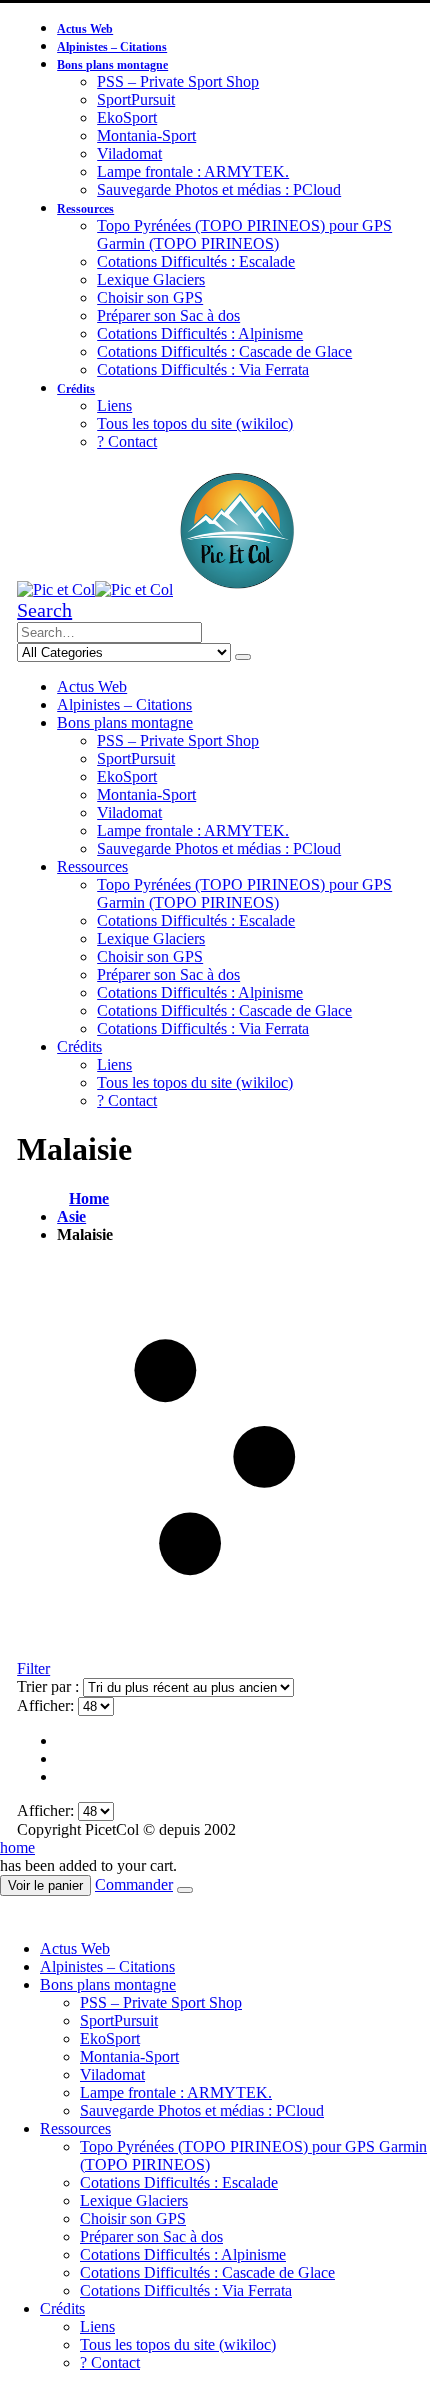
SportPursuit (136, 99)
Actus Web (85, 29)
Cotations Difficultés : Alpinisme (200, 333)
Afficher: (47, 1705)
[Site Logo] (159, 589)
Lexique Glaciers (151, 279)
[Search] (243, 657)
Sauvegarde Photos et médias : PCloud (219, 189)
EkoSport (127, 117)
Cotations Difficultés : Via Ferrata (203, 369)
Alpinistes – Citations (112, 47)
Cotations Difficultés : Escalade (196, 261)
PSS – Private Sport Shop (178, 81)
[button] (44, 610)
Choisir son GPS (150, 297)
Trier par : (50, 1686)
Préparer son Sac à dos (168, 315)
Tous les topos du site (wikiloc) (195, 423)
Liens (114, 405)
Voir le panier (45, 1885)
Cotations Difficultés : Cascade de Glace (224, 351)
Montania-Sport (146, 135)
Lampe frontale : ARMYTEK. (193, 171)
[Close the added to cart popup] (185, 1890)
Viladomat (129, 153)
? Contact (127, 441)
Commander (134, 1884)
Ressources (85, 209)
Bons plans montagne (112, 65)
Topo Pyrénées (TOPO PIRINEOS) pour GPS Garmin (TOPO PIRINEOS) (244, 234)
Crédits (76, 389)
